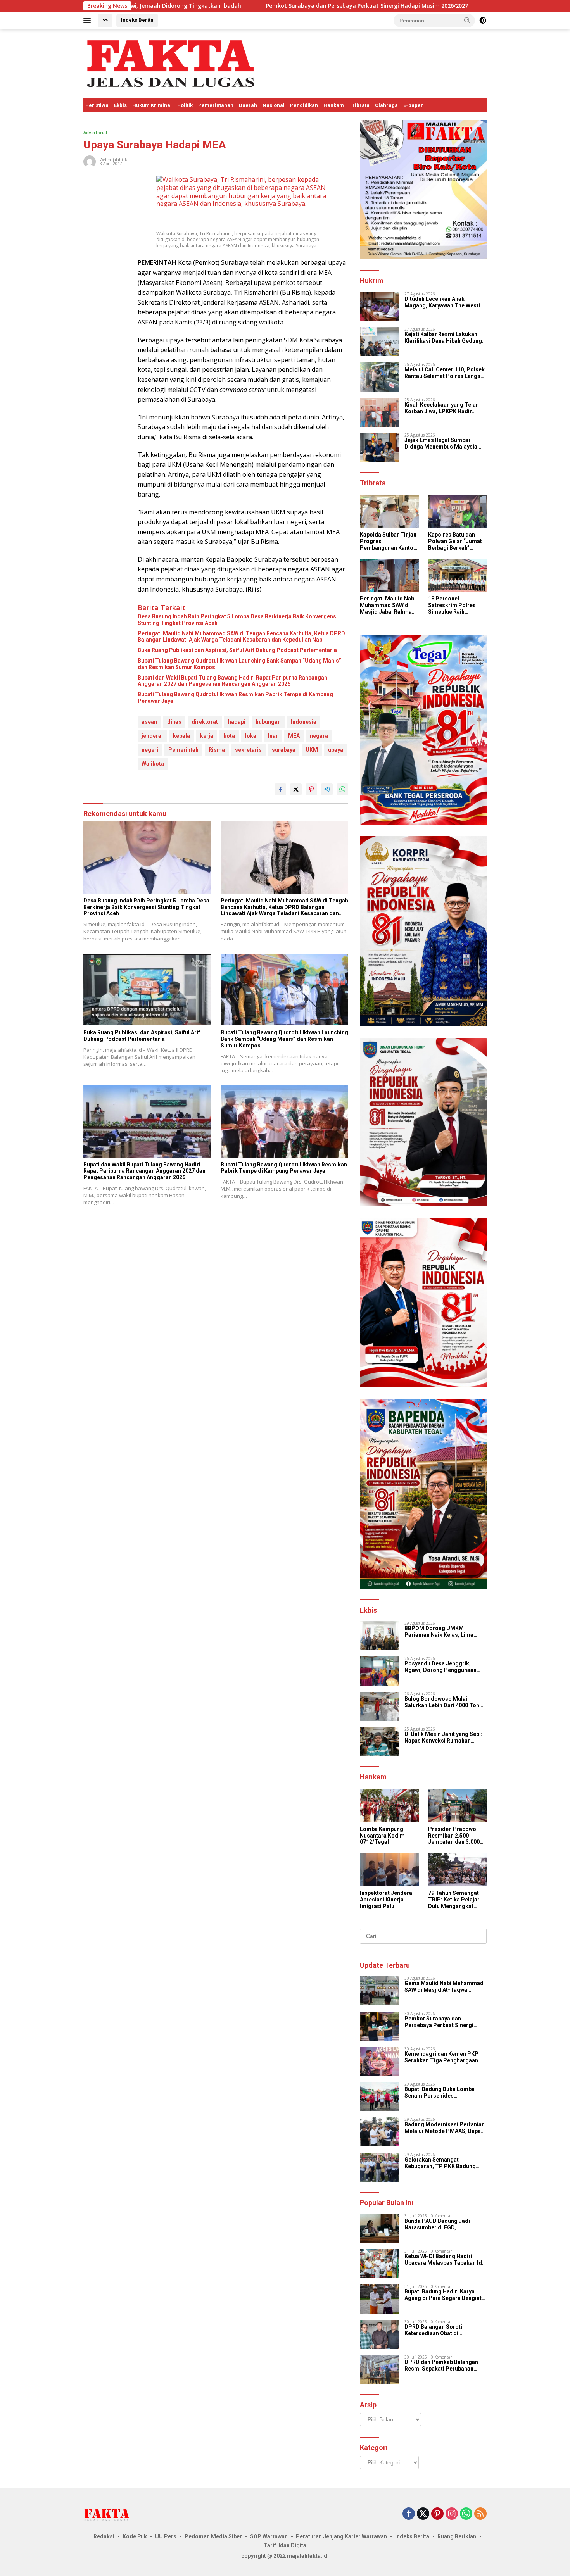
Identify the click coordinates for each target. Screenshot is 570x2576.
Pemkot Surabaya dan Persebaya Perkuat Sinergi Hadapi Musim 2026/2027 (234, 6)
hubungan (268, 722)
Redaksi (104, 2536)
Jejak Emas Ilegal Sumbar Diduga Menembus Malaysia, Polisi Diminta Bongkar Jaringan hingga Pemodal (442, 443)
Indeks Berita (137, 20)
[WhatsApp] (466, 2514)
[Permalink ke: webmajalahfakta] (90, 161)
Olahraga (386, 105)
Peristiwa (97, 105)
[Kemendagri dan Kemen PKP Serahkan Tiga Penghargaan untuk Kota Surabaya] (379, 2061)
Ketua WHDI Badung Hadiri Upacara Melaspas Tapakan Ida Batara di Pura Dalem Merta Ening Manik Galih (445, 2260)
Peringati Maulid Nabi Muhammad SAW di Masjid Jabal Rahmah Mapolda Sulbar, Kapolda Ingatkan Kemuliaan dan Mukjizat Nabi (388, 605)
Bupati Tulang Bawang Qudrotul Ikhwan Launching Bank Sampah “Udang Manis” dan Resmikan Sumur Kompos (239, 664)
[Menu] (89, 21)
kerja (207, 736)
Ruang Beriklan (457, 2536)
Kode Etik (135, 2536)
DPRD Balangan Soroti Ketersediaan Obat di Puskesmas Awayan (433, 2330)
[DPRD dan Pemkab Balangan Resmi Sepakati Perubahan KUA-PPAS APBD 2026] (379, 2370)
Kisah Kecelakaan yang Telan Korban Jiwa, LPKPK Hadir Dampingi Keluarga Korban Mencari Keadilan (442, 408)
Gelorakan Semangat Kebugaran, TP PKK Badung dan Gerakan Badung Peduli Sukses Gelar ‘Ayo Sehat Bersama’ (440, 2163)
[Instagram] (452, 2514)
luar (273, 736)
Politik (185, 105)
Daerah (248, 105)
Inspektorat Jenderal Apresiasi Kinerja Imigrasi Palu (387, 1900)
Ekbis (120, 105)
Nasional (274, 105)
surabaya (284, 750)
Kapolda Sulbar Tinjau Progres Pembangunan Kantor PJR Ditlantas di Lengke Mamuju (388, 541)
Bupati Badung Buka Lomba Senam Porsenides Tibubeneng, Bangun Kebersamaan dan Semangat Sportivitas (441, 2093)
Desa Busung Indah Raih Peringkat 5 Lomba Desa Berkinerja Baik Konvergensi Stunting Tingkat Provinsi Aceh (238, 620)
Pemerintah (183, 750)
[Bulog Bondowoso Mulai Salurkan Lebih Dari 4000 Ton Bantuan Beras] (379, 1706)
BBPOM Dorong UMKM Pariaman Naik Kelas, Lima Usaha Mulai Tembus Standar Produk (442, 1632)
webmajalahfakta (115, 160)
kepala (181, 736)
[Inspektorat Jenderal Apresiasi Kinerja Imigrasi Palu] (389, 1869)
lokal (251, 736)
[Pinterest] (437, 2514)
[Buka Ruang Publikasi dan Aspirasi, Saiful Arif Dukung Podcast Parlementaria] (147, 990)
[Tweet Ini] (296, 789)
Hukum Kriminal (152, 105)
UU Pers (166, 2536)
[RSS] (480, 2514)
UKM (312, 750)
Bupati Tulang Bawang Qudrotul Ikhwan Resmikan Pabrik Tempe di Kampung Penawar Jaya (235, 698)
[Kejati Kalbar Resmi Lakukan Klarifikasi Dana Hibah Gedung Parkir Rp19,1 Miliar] (379, 342)
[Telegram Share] (327, 789)
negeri (150, 750)
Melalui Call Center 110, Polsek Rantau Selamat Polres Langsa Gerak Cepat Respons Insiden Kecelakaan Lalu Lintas (445, 373)
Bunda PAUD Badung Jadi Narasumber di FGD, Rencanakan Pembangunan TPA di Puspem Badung (445, 2224)
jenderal (152, 736)
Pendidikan (304, 105)
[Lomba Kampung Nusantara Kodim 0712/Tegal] (389, 1806)
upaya (336, 750)
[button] (467, 20)
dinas (174, 722)
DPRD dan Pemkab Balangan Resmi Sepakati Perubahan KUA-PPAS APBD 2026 (441, 2366)
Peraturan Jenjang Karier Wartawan (341, 2536)
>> (105, 20)
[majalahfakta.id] (171, 63)
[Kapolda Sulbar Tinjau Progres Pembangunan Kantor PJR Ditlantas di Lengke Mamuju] (389, 512)
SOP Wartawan (269, 2536)
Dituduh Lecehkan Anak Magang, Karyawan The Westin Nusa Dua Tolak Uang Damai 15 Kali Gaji (445, 302)
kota (229, 736)
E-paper (413, 105)
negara (319, 736)
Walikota (153, 764)
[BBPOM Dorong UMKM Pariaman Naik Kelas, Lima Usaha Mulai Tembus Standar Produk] (379, 1636)
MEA (294, 736)
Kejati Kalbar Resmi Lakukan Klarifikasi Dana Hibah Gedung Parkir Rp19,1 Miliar (443, 338)
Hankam (334, 105)
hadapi (237, 722)
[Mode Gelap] (483, 21)
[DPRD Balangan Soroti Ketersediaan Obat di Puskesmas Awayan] (379, 2334)
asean (149, 722)
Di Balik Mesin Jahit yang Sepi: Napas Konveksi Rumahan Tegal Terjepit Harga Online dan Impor (445, 1737)
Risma (217, 750)
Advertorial (95, 132)
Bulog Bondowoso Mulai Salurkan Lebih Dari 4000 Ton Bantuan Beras (442, 1702)
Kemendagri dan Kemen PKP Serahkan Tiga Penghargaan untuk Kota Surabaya (441, 2057)
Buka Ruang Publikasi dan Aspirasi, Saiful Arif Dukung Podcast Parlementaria (237, 650)
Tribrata (359, 105)
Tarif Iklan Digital (286, 2545)
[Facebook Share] (280, 789)
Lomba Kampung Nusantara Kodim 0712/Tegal (382, 1836)
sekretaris (248, 750)
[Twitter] (423, 2514)
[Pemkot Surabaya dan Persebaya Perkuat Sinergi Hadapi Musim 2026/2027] (379, 2026)
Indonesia (304, 722)
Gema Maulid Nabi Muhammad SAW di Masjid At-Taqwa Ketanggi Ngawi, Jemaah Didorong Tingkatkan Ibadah (444, 1987)
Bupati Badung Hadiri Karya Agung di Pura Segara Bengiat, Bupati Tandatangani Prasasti (444, 2295)
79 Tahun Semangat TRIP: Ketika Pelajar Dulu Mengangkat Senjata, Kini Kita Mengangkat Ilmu (454, 1900)
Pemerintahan (216, 105)
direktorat (205, 722)
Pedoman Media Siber (213, 2536)
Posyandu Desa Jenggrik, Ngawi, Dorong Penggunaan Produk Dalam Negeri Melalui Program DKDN (442, 1667)
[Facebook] (409, 2514)
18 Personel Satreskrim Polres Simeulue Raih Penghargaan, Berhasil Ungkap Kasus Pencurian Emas (452, 605)
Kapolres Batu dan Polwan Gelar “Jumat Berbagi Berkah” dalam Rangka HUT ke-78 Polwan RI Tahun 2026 (457, 541)
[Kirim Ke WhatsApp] (342, 789)
